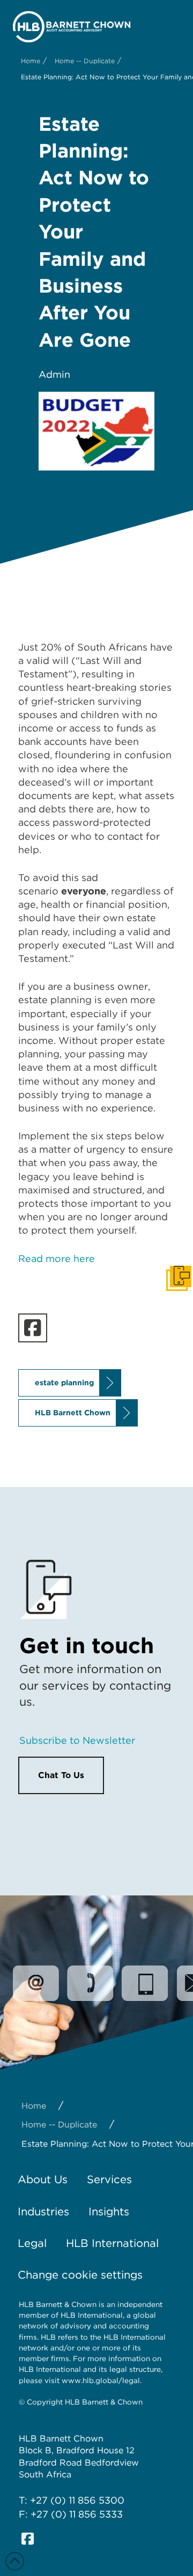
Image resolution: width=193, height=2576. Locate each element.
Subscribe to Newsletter (77, 1740)
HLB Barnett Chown (73, 1413)
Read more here (57, 1259)
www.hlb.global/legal (101, 2380)
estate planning (64, 1383)
